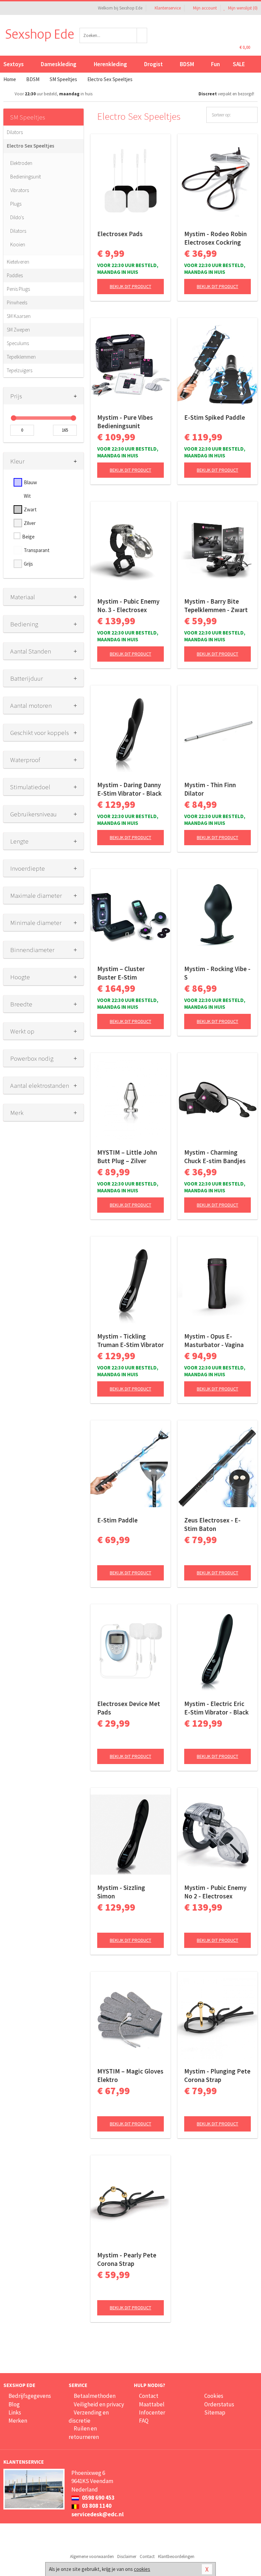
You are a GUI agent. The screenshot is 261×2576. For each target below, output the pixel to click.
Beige (28, 537)
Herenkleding (110, 64)
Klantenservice (168, 8)
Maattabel (152, 2404)
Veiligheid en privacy (99, 2404)
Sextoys (14, 64)
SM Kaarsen (19, 316)
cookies (142, 2569)
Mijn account (205, 8)
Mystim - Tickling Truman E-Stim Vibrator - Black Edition (130, 1341)
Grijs (28, 564)
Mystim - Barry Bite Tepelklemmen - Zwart (216, 605)
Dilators (15, 132)
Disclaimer (127, 2556)
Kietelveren (18, 262)
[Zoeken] (142, 35)
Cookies (214, 2396)
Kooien (18, 244)
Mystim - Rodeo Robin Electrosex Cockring (215, 238)
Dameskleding (59, 64)
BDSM (187, 64)
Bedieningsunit (25, 177)
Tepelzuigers (20, 370)
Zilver (30, 523)
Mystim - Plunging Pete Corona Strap (217, 2075)
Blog (14, 2404)
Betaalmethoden (95, 2396)
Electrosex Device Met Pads (129, 1708)
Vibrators (20, 190)
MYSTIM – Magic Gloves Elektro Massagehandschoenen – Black (130, 2076)
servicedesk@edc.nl (98, 2514)
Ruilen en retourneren (84, 2432)
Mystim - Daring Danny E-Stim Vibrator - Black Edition (129, 789)
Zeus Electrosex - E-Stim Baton (212, 1524)
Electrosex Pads (120, 234)
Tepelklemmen (21, 357)
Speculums (18, 343)
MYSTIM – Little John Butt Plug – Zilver (127, 1157)
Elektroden (21, 163)
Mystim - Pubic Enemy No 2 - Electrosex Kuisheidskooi (215, 1892)
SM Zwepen (18, 330)
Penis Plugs (18, 289)
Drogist (153, 64)
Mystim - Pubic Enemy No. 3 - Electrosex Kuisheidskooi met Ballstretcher (128, 606)
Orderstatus (219, 2404)
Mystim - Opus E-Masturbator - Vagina (214, 1340)
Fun (215, 64)
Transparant (37, 550)
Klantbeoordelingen (176, 2556)
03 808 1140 (96, 2506)
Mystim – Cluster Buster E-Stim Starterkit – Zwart (123, 973)
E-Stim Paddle (117, 1520)
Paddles (15, 275)
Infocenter (152, 2412)
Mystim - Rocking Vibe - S (217, 973)
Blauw (30, 482)
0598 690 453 (98, 2498)
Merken (18, 2421)
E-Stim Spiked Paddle (215, 417)
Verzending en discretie (89, 2417)
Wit (27, 496)
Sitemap (215, 2412)
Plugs (16, 204)
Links (15, 2412)
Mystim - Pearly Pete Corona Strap (127, 2259)
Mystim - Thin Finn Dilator (210, 789)
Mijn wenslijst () (242, 8)
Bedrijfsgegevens (30, 2396)
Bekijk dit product (130, 286)
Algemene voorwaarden (92, 2556)
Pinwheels (17, 302)
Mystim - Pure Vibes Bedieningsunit (125, 422)
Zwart (30, 509)
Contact (149, 2396)
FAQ (144, 2421)
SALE (239, 64)
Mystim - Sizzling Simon (121, 1892)
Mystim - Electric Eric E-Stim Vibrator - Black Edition (216, 1708)
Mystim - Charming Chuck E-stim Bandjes (215, 1157)
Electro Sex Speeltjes (31, 146)
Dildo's (17, 217)
